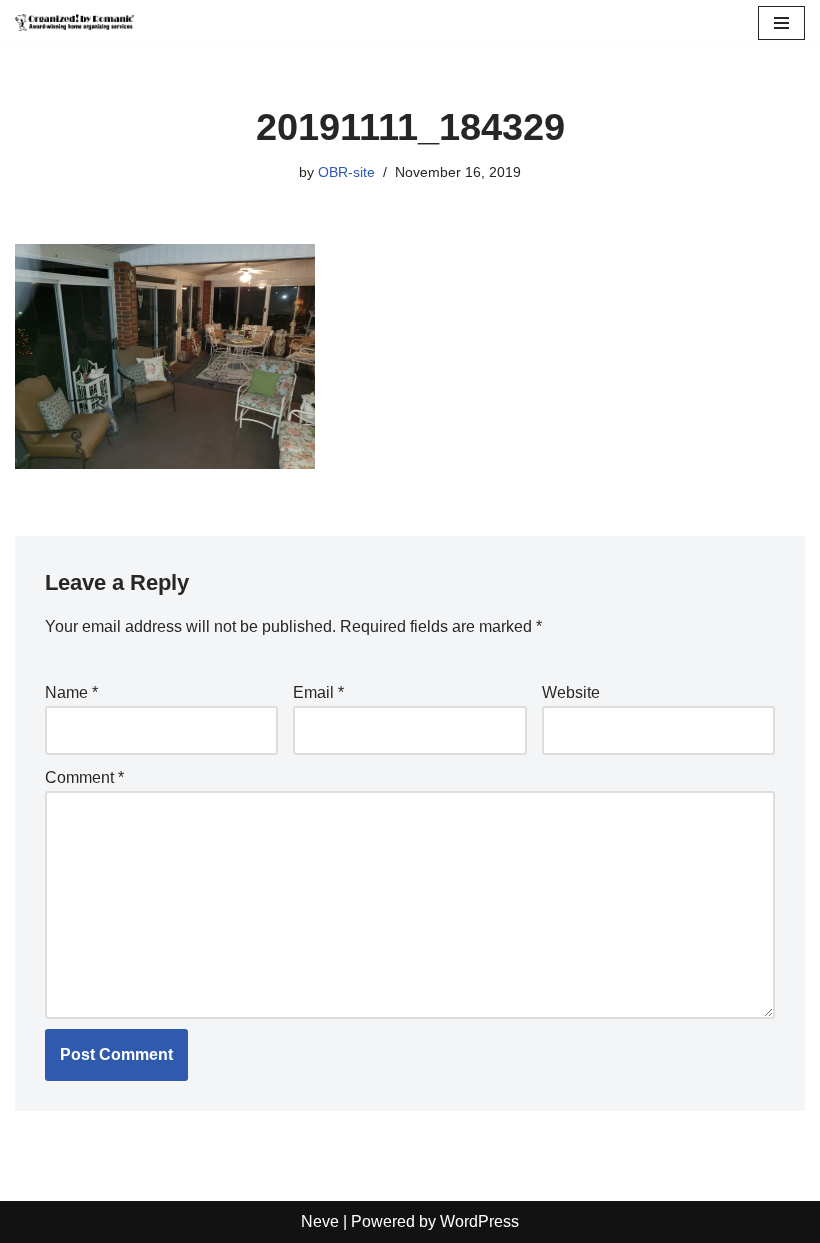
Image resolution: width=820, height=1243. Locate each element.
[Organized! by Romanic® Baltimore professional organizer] (75, 22)
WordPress (479, 1221)
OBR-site (346, 172)
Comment (84, 777)
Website (571, 692)
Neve (320, 1221)
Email (318, 692)
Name (71, 692)
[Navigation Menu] (781, 23)
